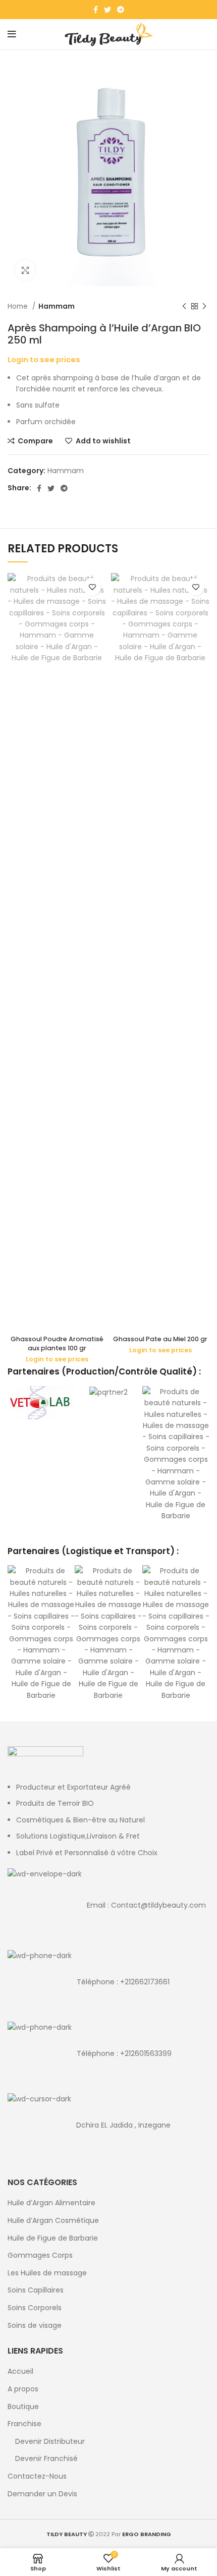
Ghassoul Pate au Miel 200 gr (160, 1339)
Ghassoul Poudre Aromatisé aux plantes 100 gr (57, 1343)
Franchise (24, 2424)
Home (19, 306)
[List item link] (108, 1905)
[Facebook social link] (96, 10)
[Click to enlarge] (25, 270)
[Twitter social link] (107, 10)
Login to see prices (44, 360)
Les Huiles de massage (47, 2273)
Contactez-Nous (37, 2476)
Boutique (23, 2407)
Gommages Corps (40, 2255)
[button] (17, 1454)
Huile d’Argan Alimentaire (51, 2203)
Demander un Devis (42, 2494)
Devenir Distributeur (50, 2442)
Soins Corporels (35, 2308)
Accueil (20, 2371)
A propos (23, 2389)
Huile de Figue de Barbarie (53, 2238)
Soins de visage (35, 2326)
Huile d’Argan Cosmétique (53, 2221)
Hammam (57, 306)
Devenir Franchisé (46, 2459)
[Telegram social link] (121, 10)
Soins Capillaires (36, 2290)
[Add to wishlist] (92, 587)
